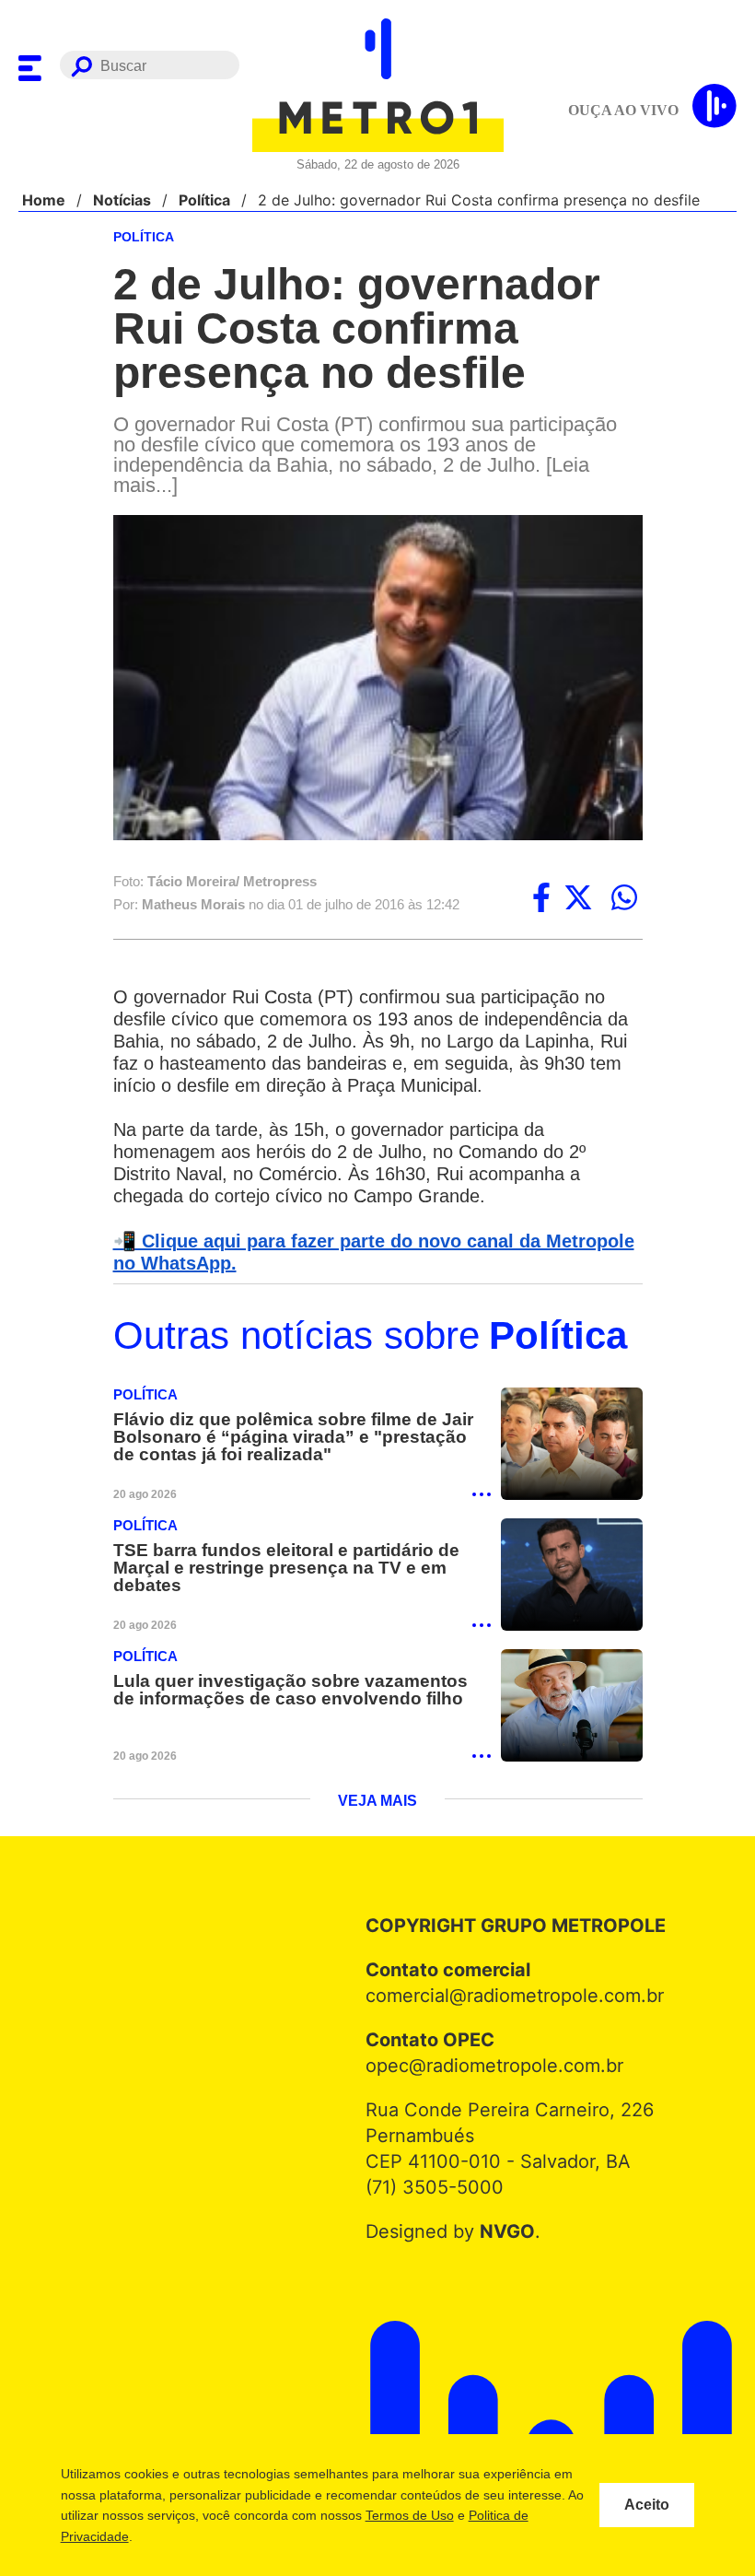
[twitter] (578, 899)
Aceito (647, 2505)
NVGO (502, 2237)
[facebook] (541, 899)
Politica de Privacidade (163, 2536)
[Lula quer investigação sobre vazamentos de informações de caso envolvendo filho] (572, 1710)
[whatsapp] (624, 899)
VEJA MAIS (378, 1807)
